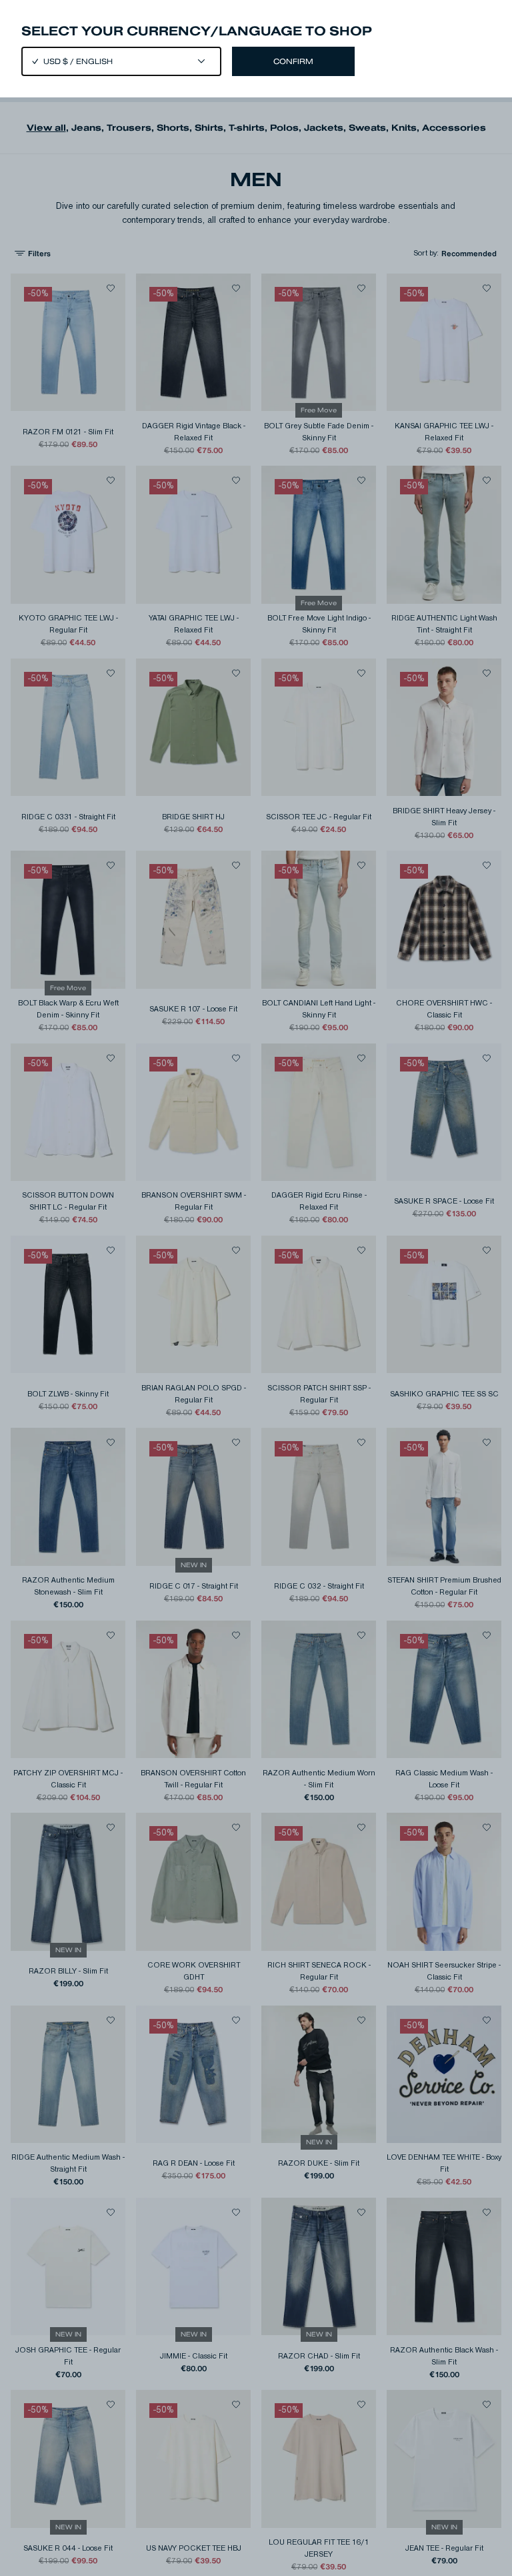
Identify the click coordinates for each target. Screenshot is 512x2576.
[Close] (256, 1288)
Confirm (293, 61)
